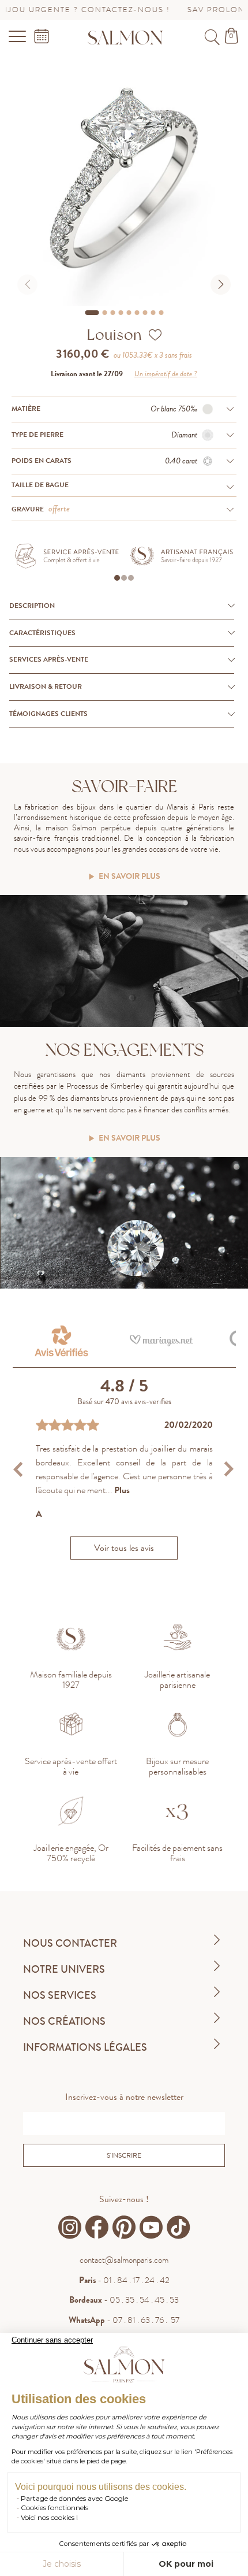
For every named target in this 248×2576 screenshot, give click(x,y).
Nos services (60, 1995)
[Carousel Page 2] (104, 313)
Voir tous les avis (124, 1548)
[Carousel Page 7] (145, 313)
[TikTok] (178, 2228)
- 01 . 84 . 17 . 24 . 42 (124, 2280)
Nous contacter (70, 1943)
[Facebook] (97, 2228)
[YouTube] (151, 2228)
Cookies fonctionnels (55, 2508)
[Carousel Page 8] (153, 313)
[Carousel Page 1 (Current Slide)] (92, 313)
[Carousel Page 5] (129, 313)
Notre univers (64, 1969)
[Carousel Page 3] (112, 313)
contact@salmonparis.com (124, 2260)
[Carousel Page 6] (137, 313)
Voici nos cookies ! (49, 2517)
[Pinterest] (124, 2228)
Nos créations (64, 2021)
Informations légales (85, 2047)
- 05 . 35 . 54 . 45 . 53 (124, 2300)
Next (229, 1469)
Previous (20, 1469)
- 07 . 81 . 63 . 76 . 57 (124, 2320)
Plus (122, 1490)
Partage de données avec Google (74, 2498)
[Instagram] (70, 2228)
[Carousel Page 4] (121, 313)
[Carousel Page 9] (161, 313)
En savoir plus (129, 877)
